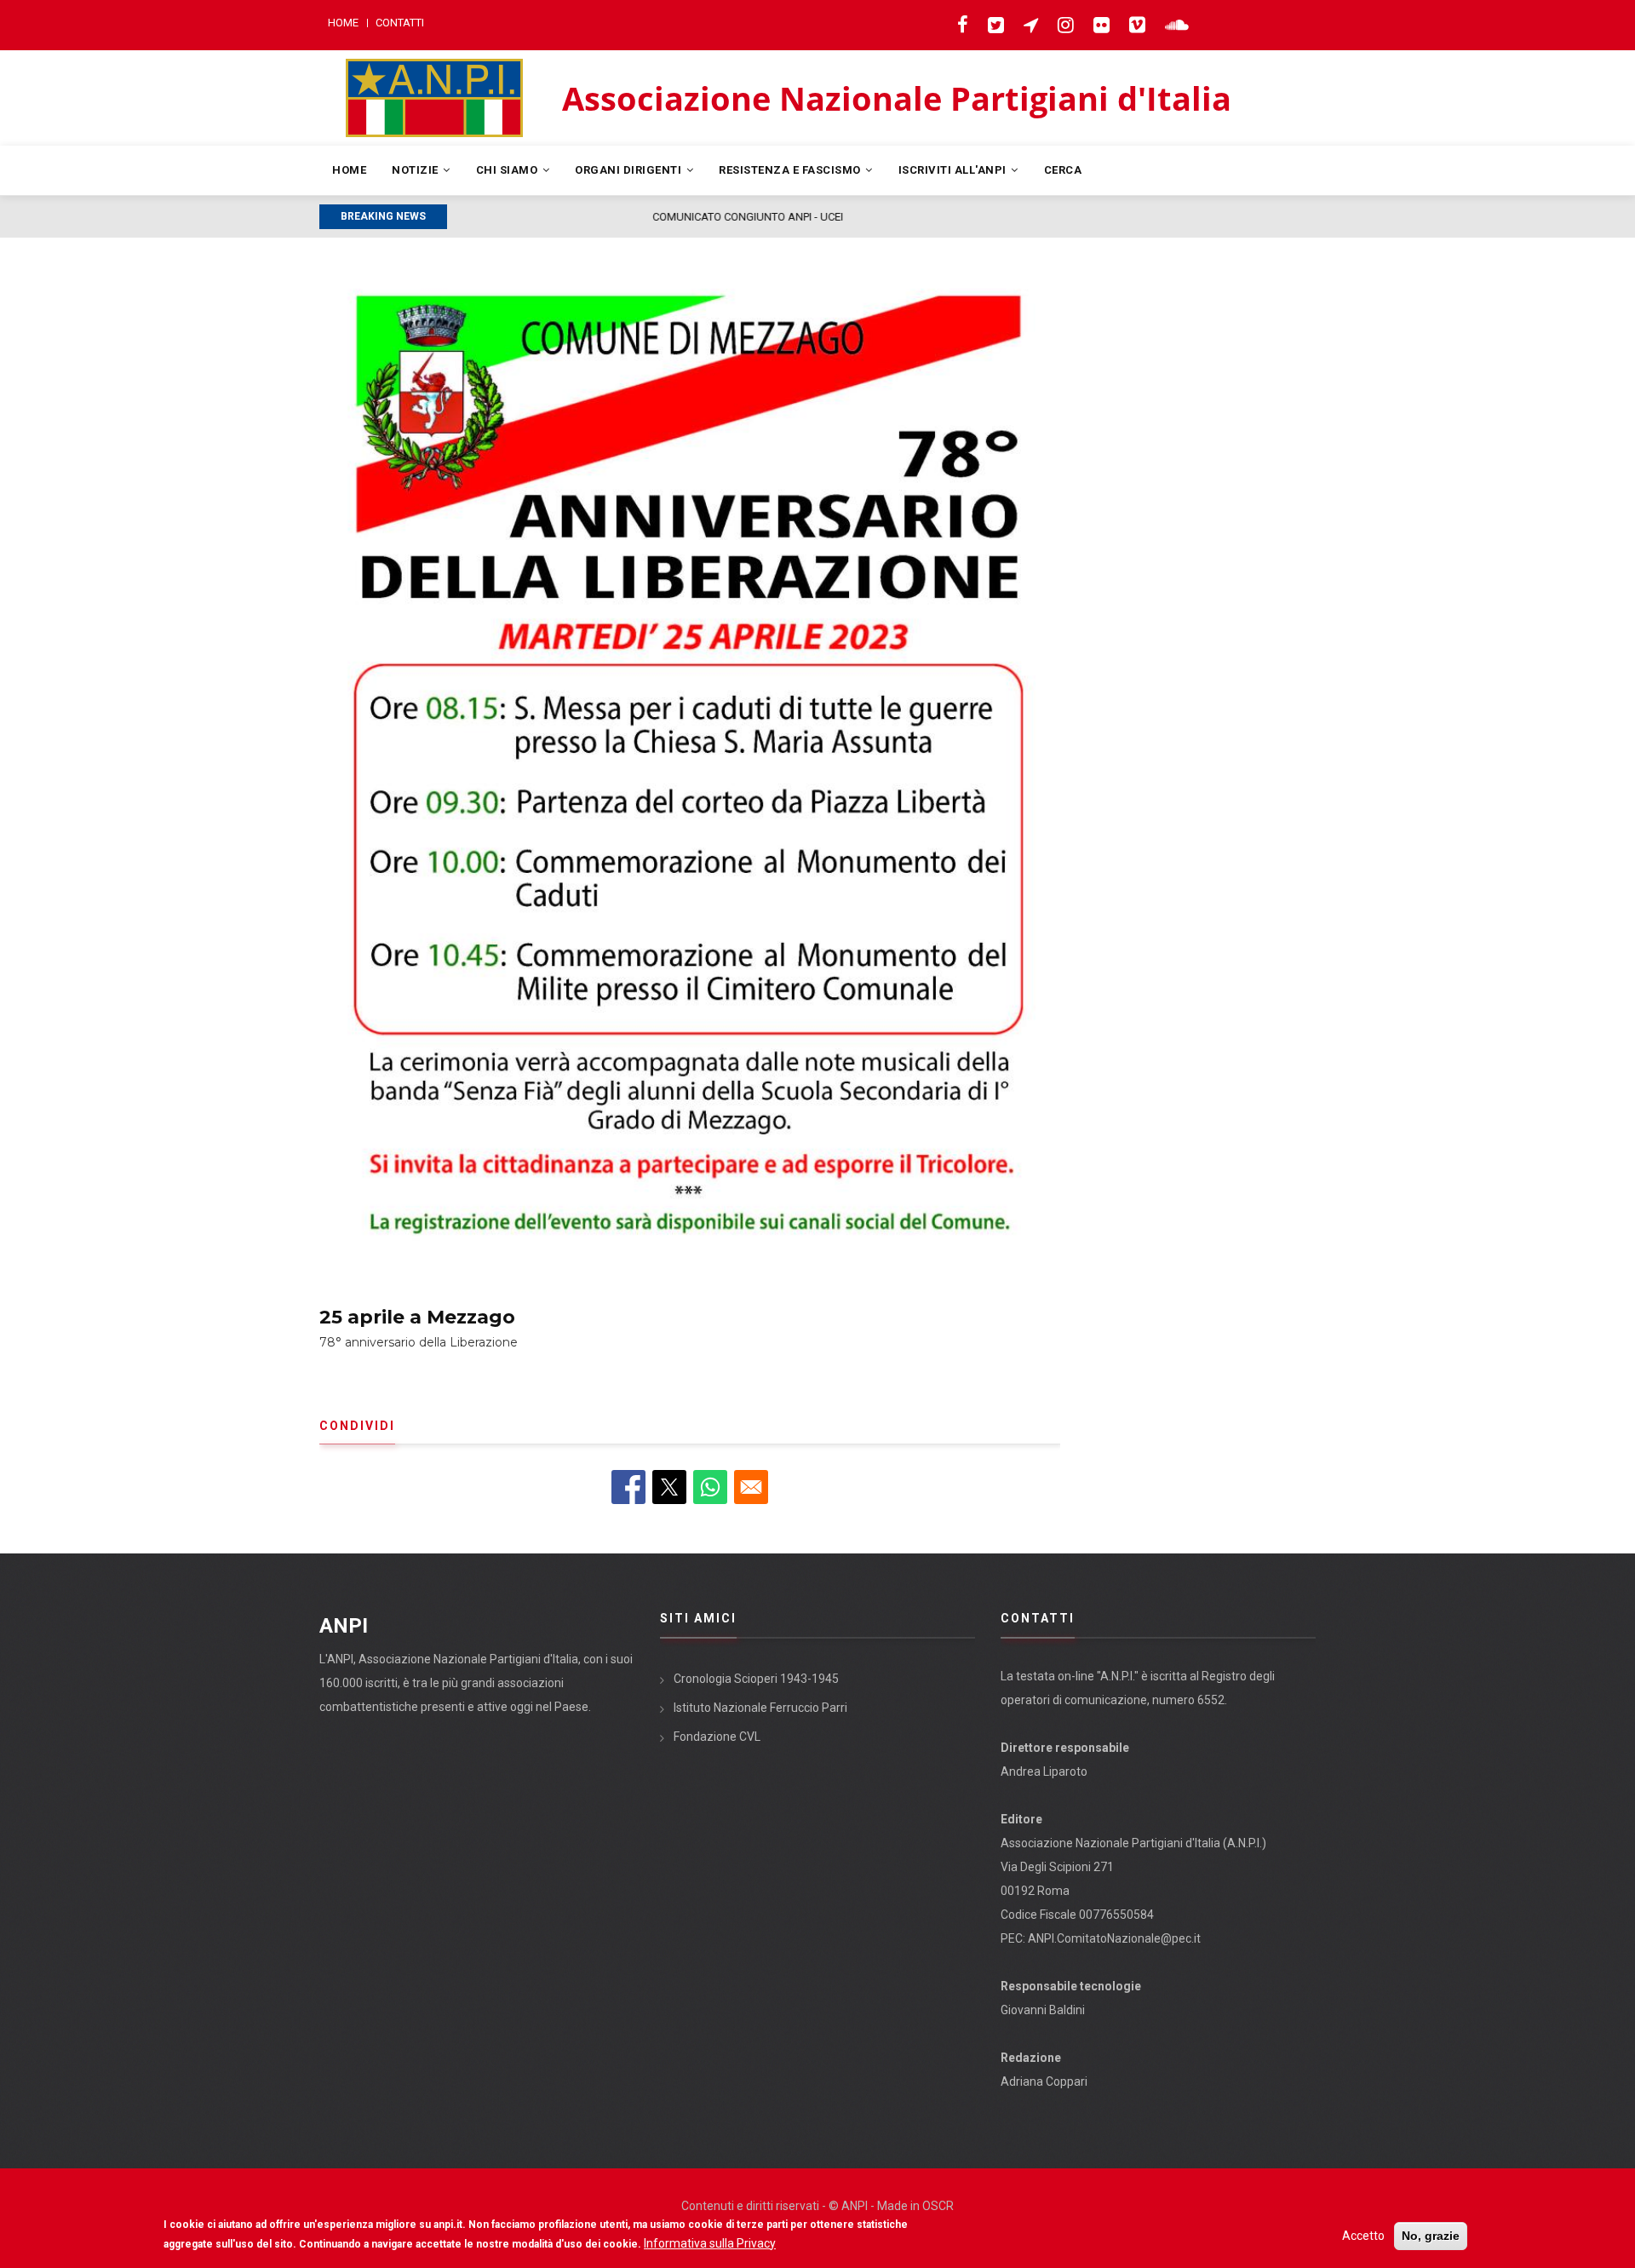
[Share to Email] (751, 1487)
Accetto (1363, 2236)
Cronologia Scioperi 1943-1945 (756, 1679)
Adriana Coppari (1044, 2081)
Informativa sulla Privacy (710, 2243)
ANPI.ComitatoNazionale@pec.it (1114, 1938)
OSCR (938, 2206)
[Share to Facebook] (628, 1487)
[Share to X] (669, 1487)
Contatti (400, 23)
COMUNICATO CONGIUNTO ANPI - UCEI (551, 217)
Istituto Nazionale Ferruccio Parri (760, 1708)
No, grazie (1431, 2236)
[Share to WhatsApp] (710, 1487)
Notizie (416, 170)
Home (343, 23)
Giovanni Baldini (1043, 2010)
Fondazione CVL (717, 1737)
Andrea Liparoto (1044, 1771)
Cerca (1063, 170)
